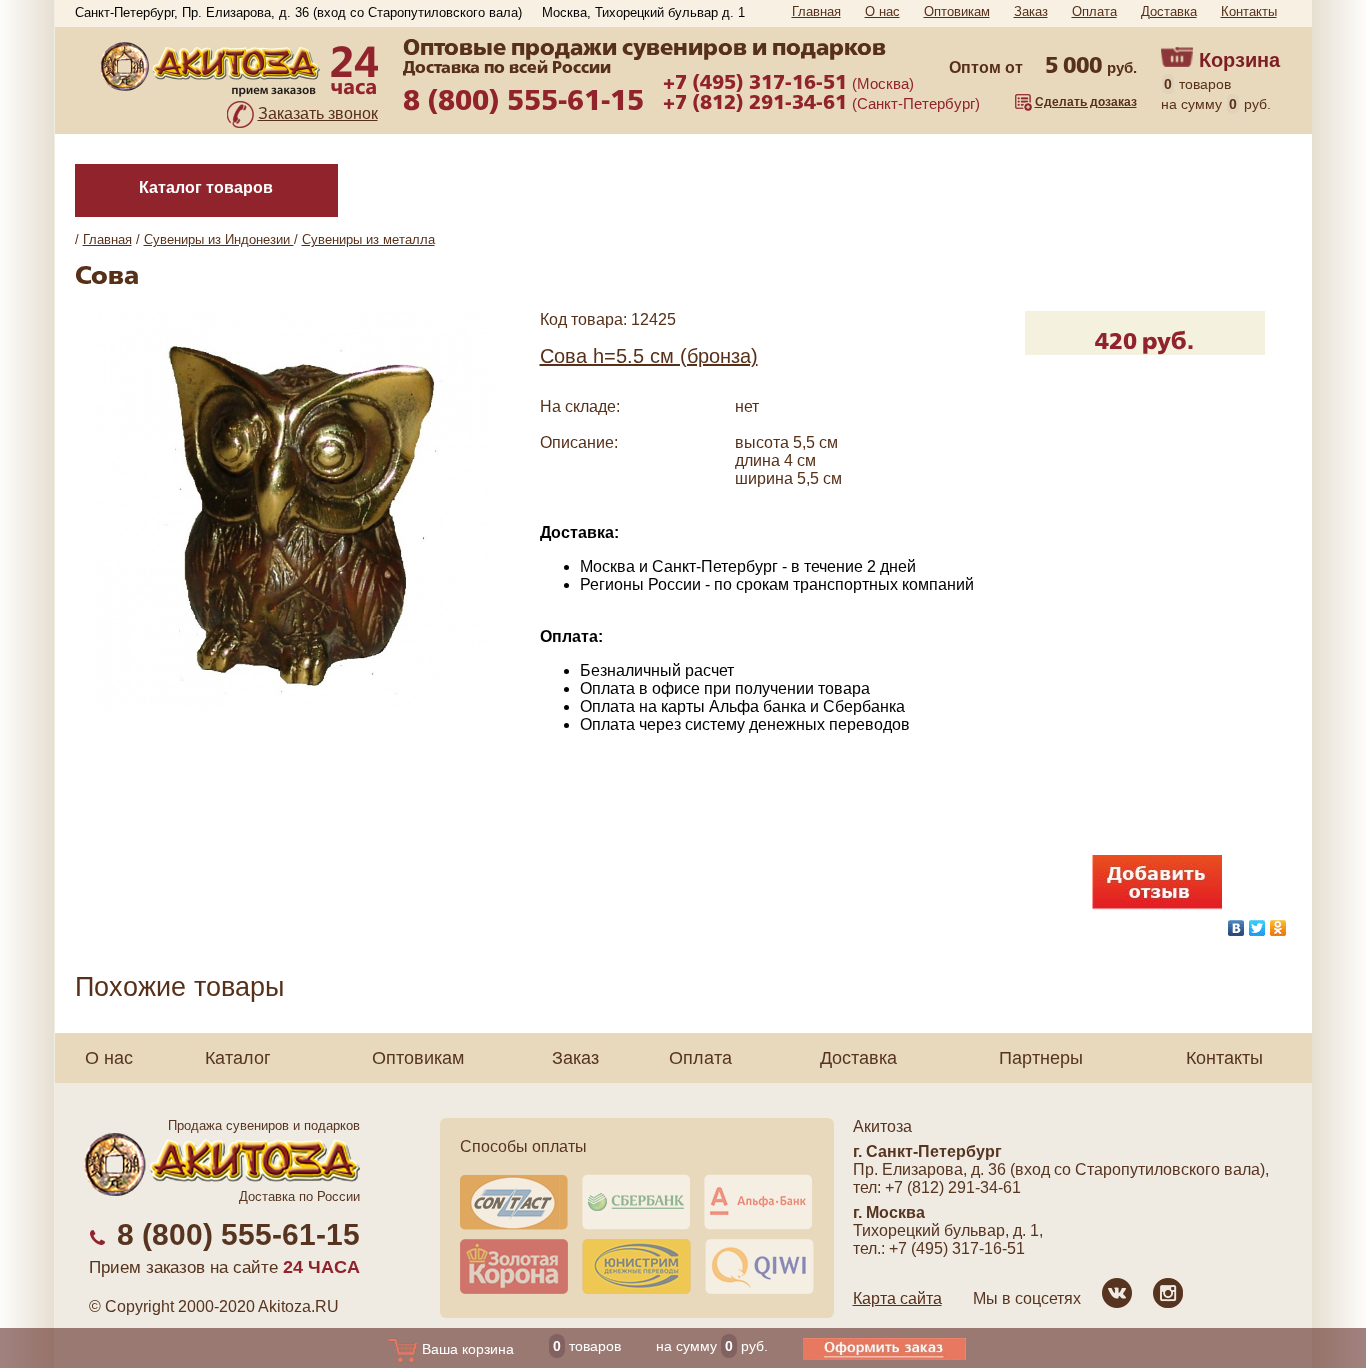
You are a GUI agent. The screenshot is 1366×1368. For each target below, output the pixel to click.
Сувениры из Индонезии (219, 239)
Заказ (1031, 11)
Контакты (1249, 11)
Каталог (238, 1058)
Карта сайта (897, 1298)
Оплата (1094, 11)
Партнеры (1041, 1058)
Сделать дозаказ (1086, 102)
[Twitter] (1257, 928)
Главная (816, 11)
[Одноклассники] (1278, 928)
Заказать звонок (318, 113)
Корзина (1239, 60)
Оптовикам (957, 11)
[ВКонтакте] (1236, 928)
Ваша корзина (466, 1349)
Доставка (1169, 11)
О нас (882, 11)
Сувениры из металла (368, 239)
